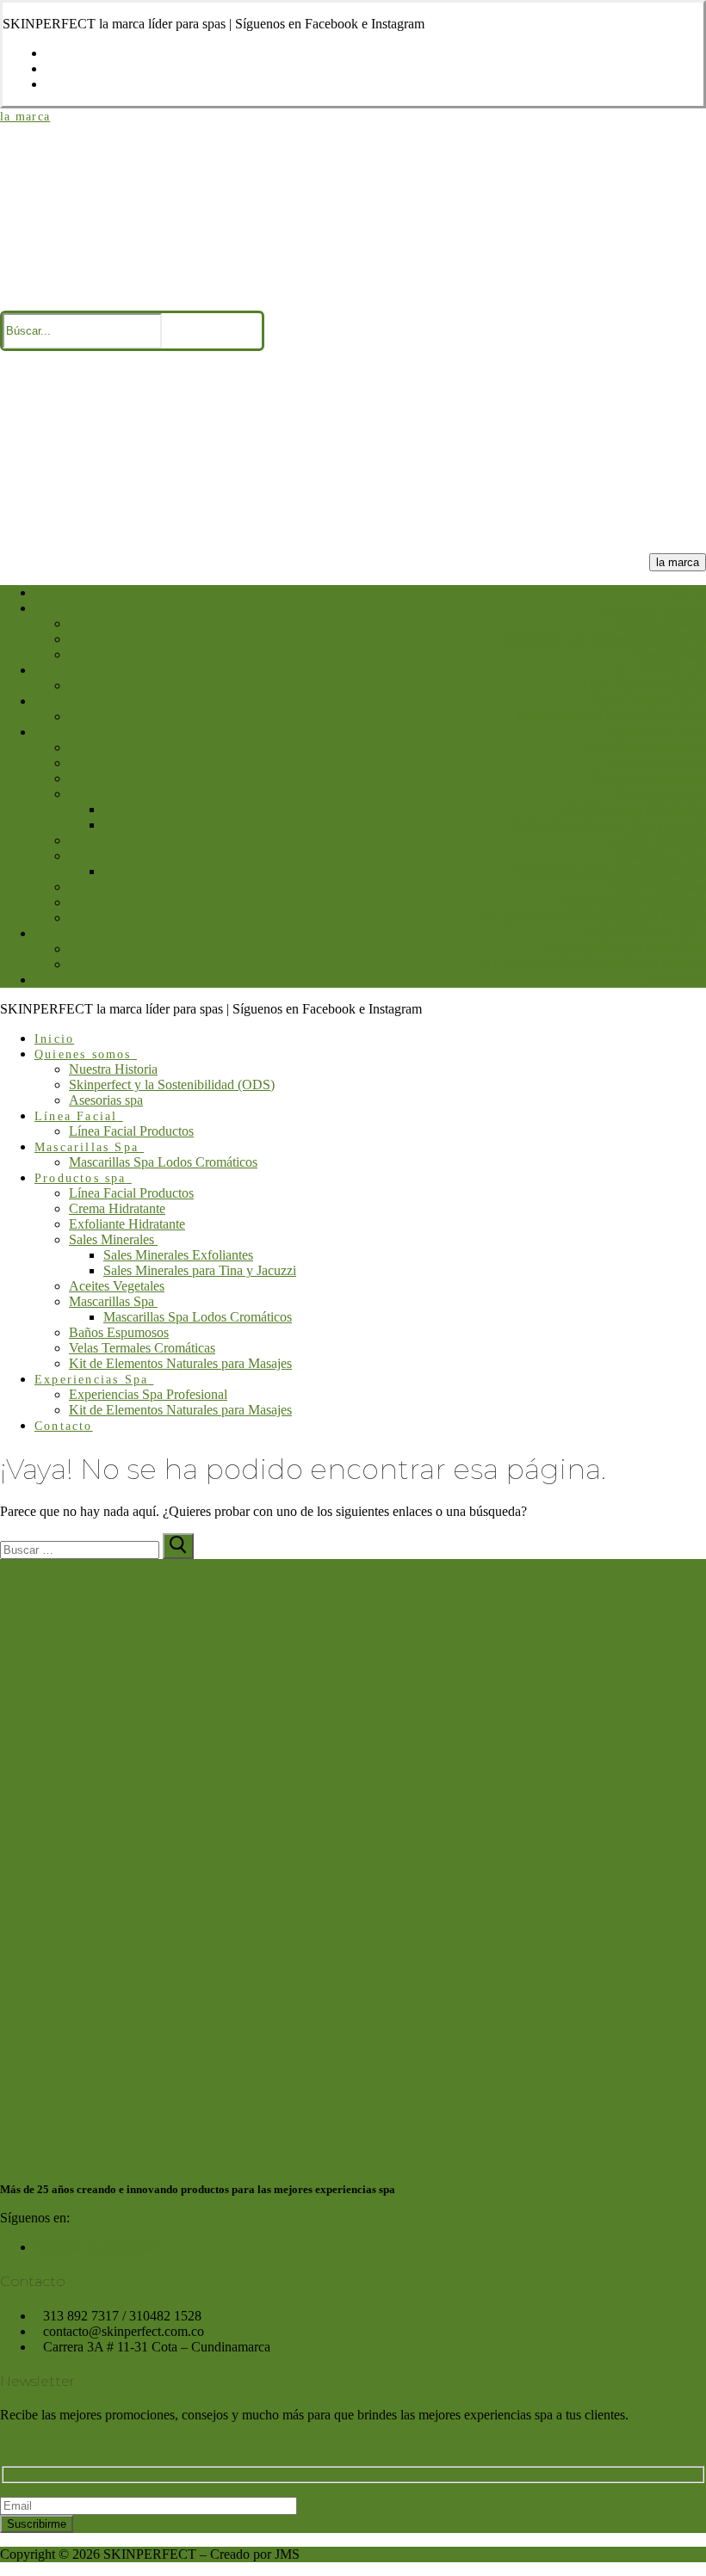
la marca (25, 117)
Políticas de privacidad (96, 2247)
